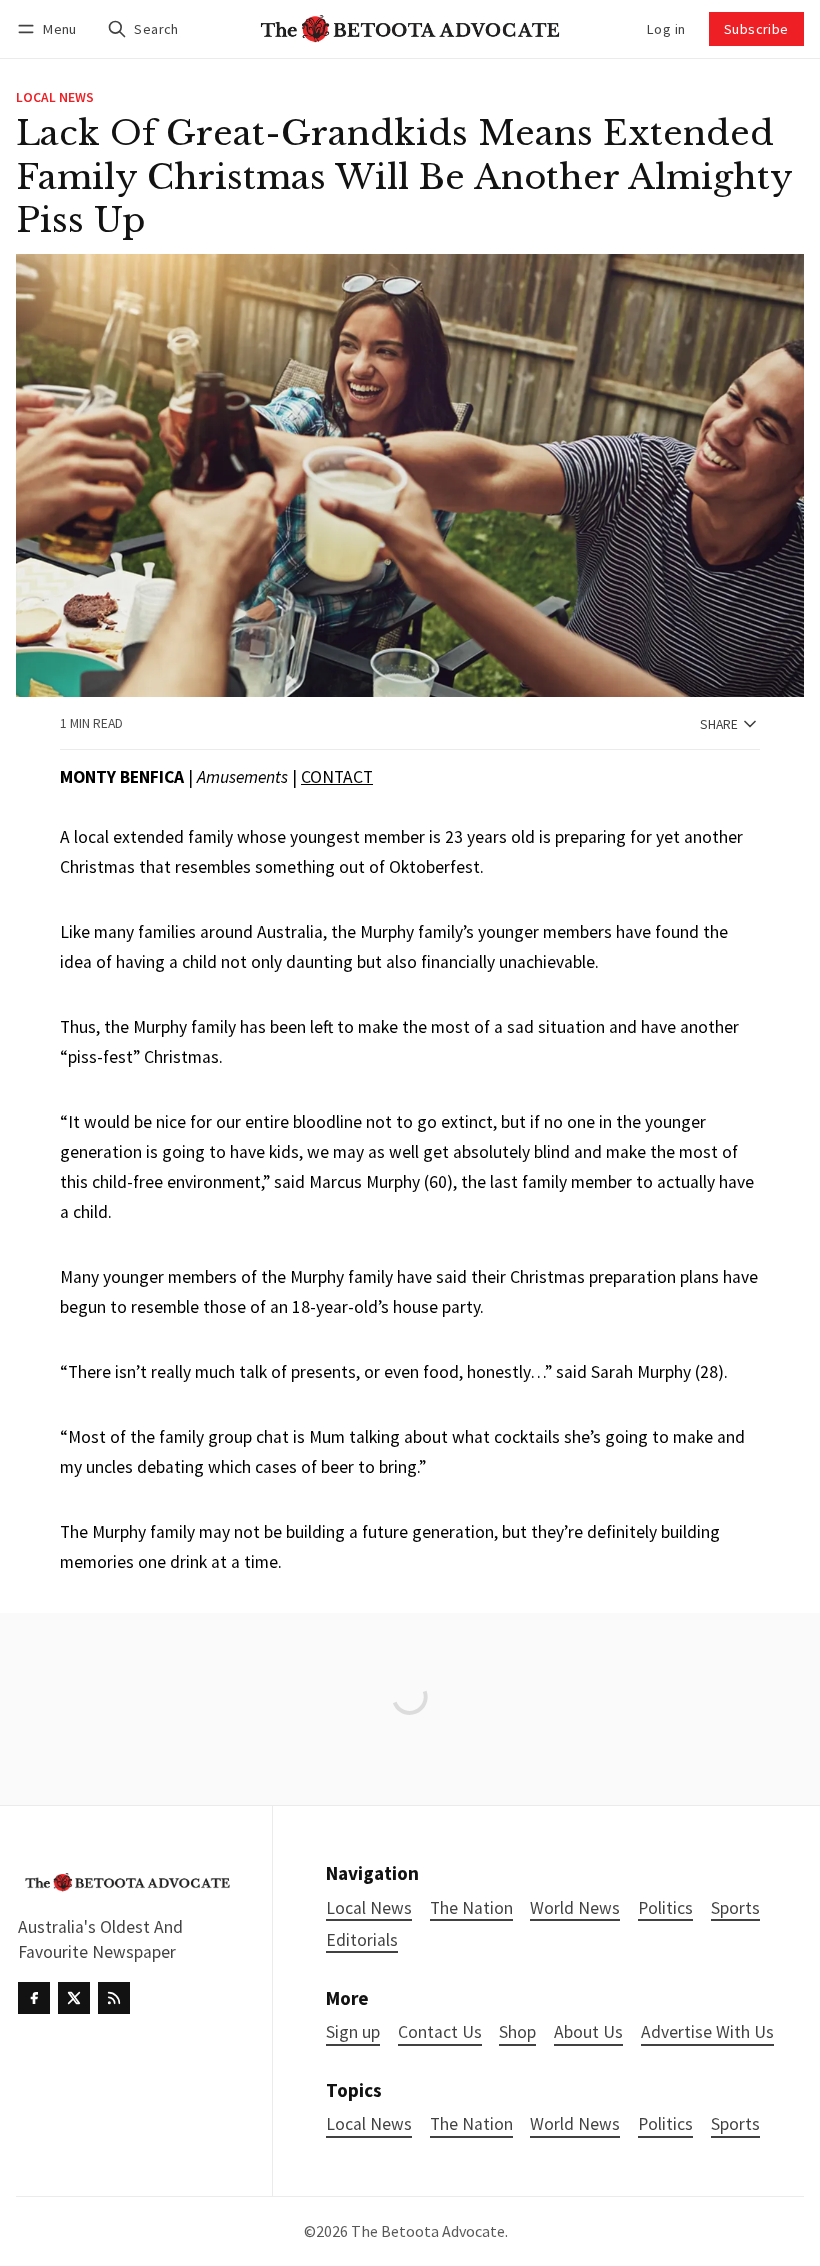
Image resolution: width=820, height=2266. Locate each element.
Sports (735, 2124)
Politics (665, 2124)
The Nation (471, 2124)
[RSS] (114, 1998)
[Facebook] (34, 1998)
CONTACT (337, 777)
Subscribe (756, 29)
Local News (55, 98)
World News (575, 2124)
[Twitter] (74, 1998)
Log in (666, 29)
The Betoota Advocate (428, 2231)
